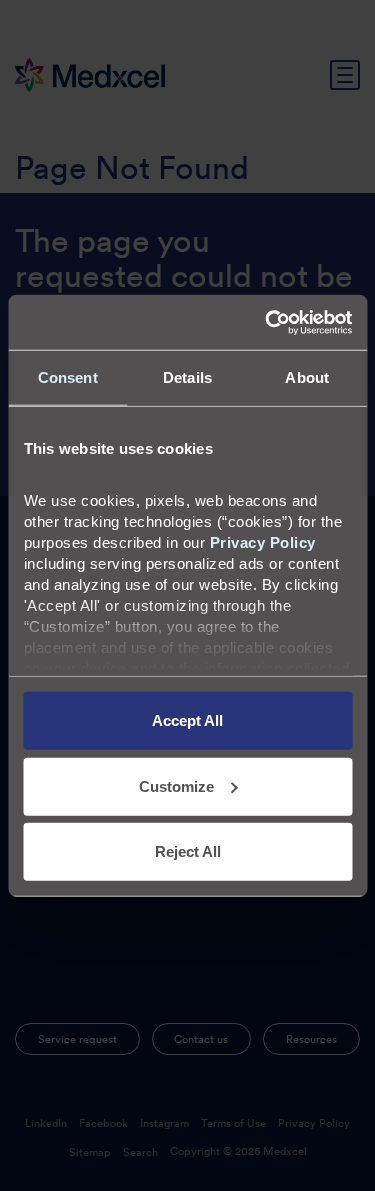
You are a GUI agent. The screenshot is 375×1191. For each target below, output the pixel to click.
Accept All (187, 720)
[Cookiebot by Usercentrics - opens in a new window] (267, 322)
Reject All (188, 851)
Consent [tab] (68, 377)
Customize (176, 785)
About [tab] (307, 377)
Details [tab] (187, 377)
